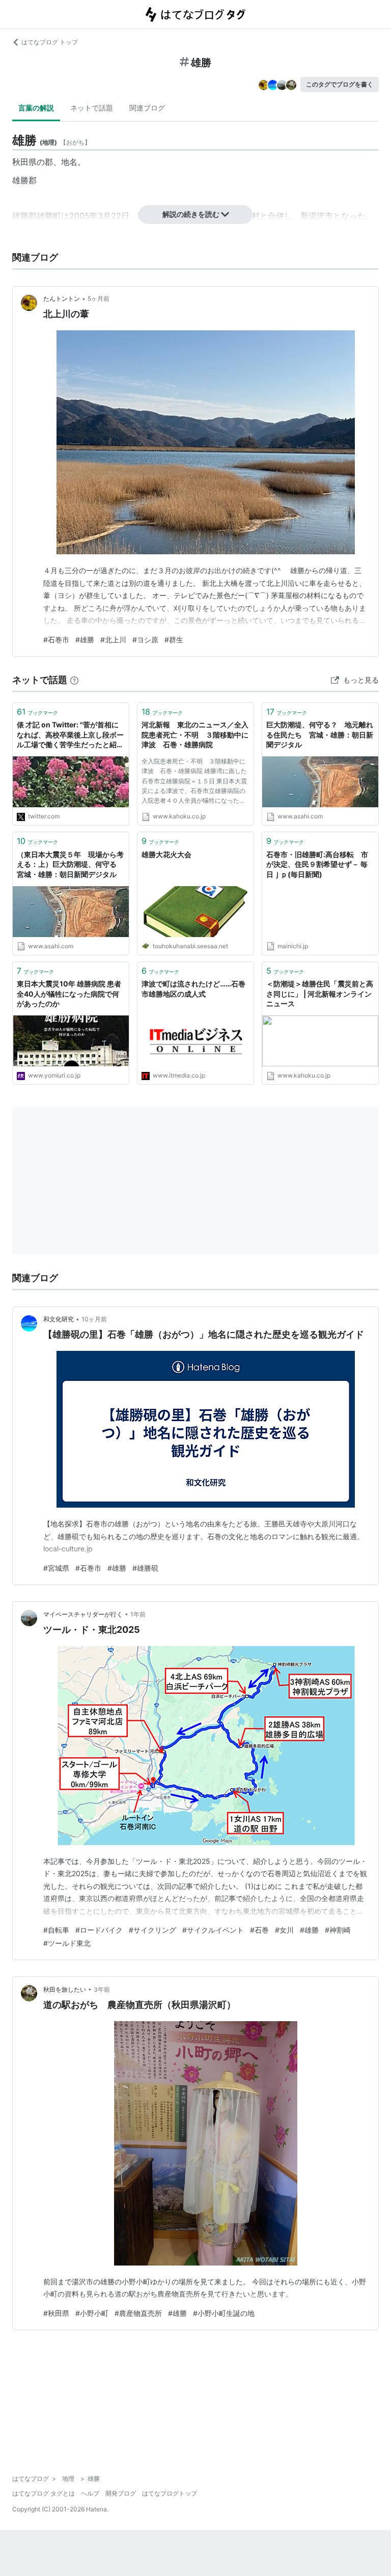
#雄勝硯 (145, 1568)
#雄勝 (85, 640)
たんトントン (62, 299)
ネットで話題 (92, 108)
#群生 (174, 640)
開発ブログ (121, 2493)
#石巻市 (56, 640)
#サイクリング (152, 1930)
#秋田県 (56, 2313)
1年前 (138, 1614)
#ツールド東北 (67, 1943)
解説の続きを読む (191, 214)
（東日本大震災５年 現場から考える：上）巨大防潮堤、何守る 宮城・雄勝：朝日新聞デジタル (70, 864)
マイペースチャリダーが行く (83, 1614)
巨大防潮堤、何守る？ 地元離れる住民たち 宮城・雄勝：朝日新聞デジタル (320, 734)
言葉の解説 (36, 108)
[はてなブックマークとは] (74, 680)
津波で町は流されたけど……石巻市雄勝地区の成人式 (193, 989)
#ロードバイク (99, 1930)
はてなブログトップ (170, 2493)
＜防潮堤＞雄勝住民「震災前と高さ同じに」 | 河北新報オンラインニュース (320, 994)
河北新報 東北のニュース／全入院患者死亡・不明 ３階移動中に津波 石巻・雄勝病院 (195, 734)
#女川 (284, 1930)
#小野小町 (92, 2313)
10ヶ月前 (94, 1319)
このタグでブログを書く (340, 84)
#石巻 (259, 1930)
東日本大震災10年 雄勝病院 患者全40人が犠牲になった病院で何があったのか (69, 994)
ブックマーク (37, 712)
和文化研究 (59, 1319)
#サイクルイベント (213, 1930)
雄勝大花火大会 (166, 854)
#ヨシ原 (145, 640)
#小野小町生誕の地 (224, 2313)
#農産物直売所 (138, 2313)
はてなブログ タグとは (44, 2493)
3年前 (102, 1989)
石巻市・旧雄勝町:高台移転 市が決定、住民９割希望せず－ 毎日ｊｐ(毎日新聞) (317, 864)
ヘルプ (90, 2493)
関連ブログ (147, 108)
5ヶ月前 (99, 299)
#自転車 (56, 1930)
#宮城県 (56, 1568)
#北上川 (113, 640)
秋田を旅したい (65, 1989)
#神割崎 (338, 1930)
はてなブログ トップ (50, 42)
